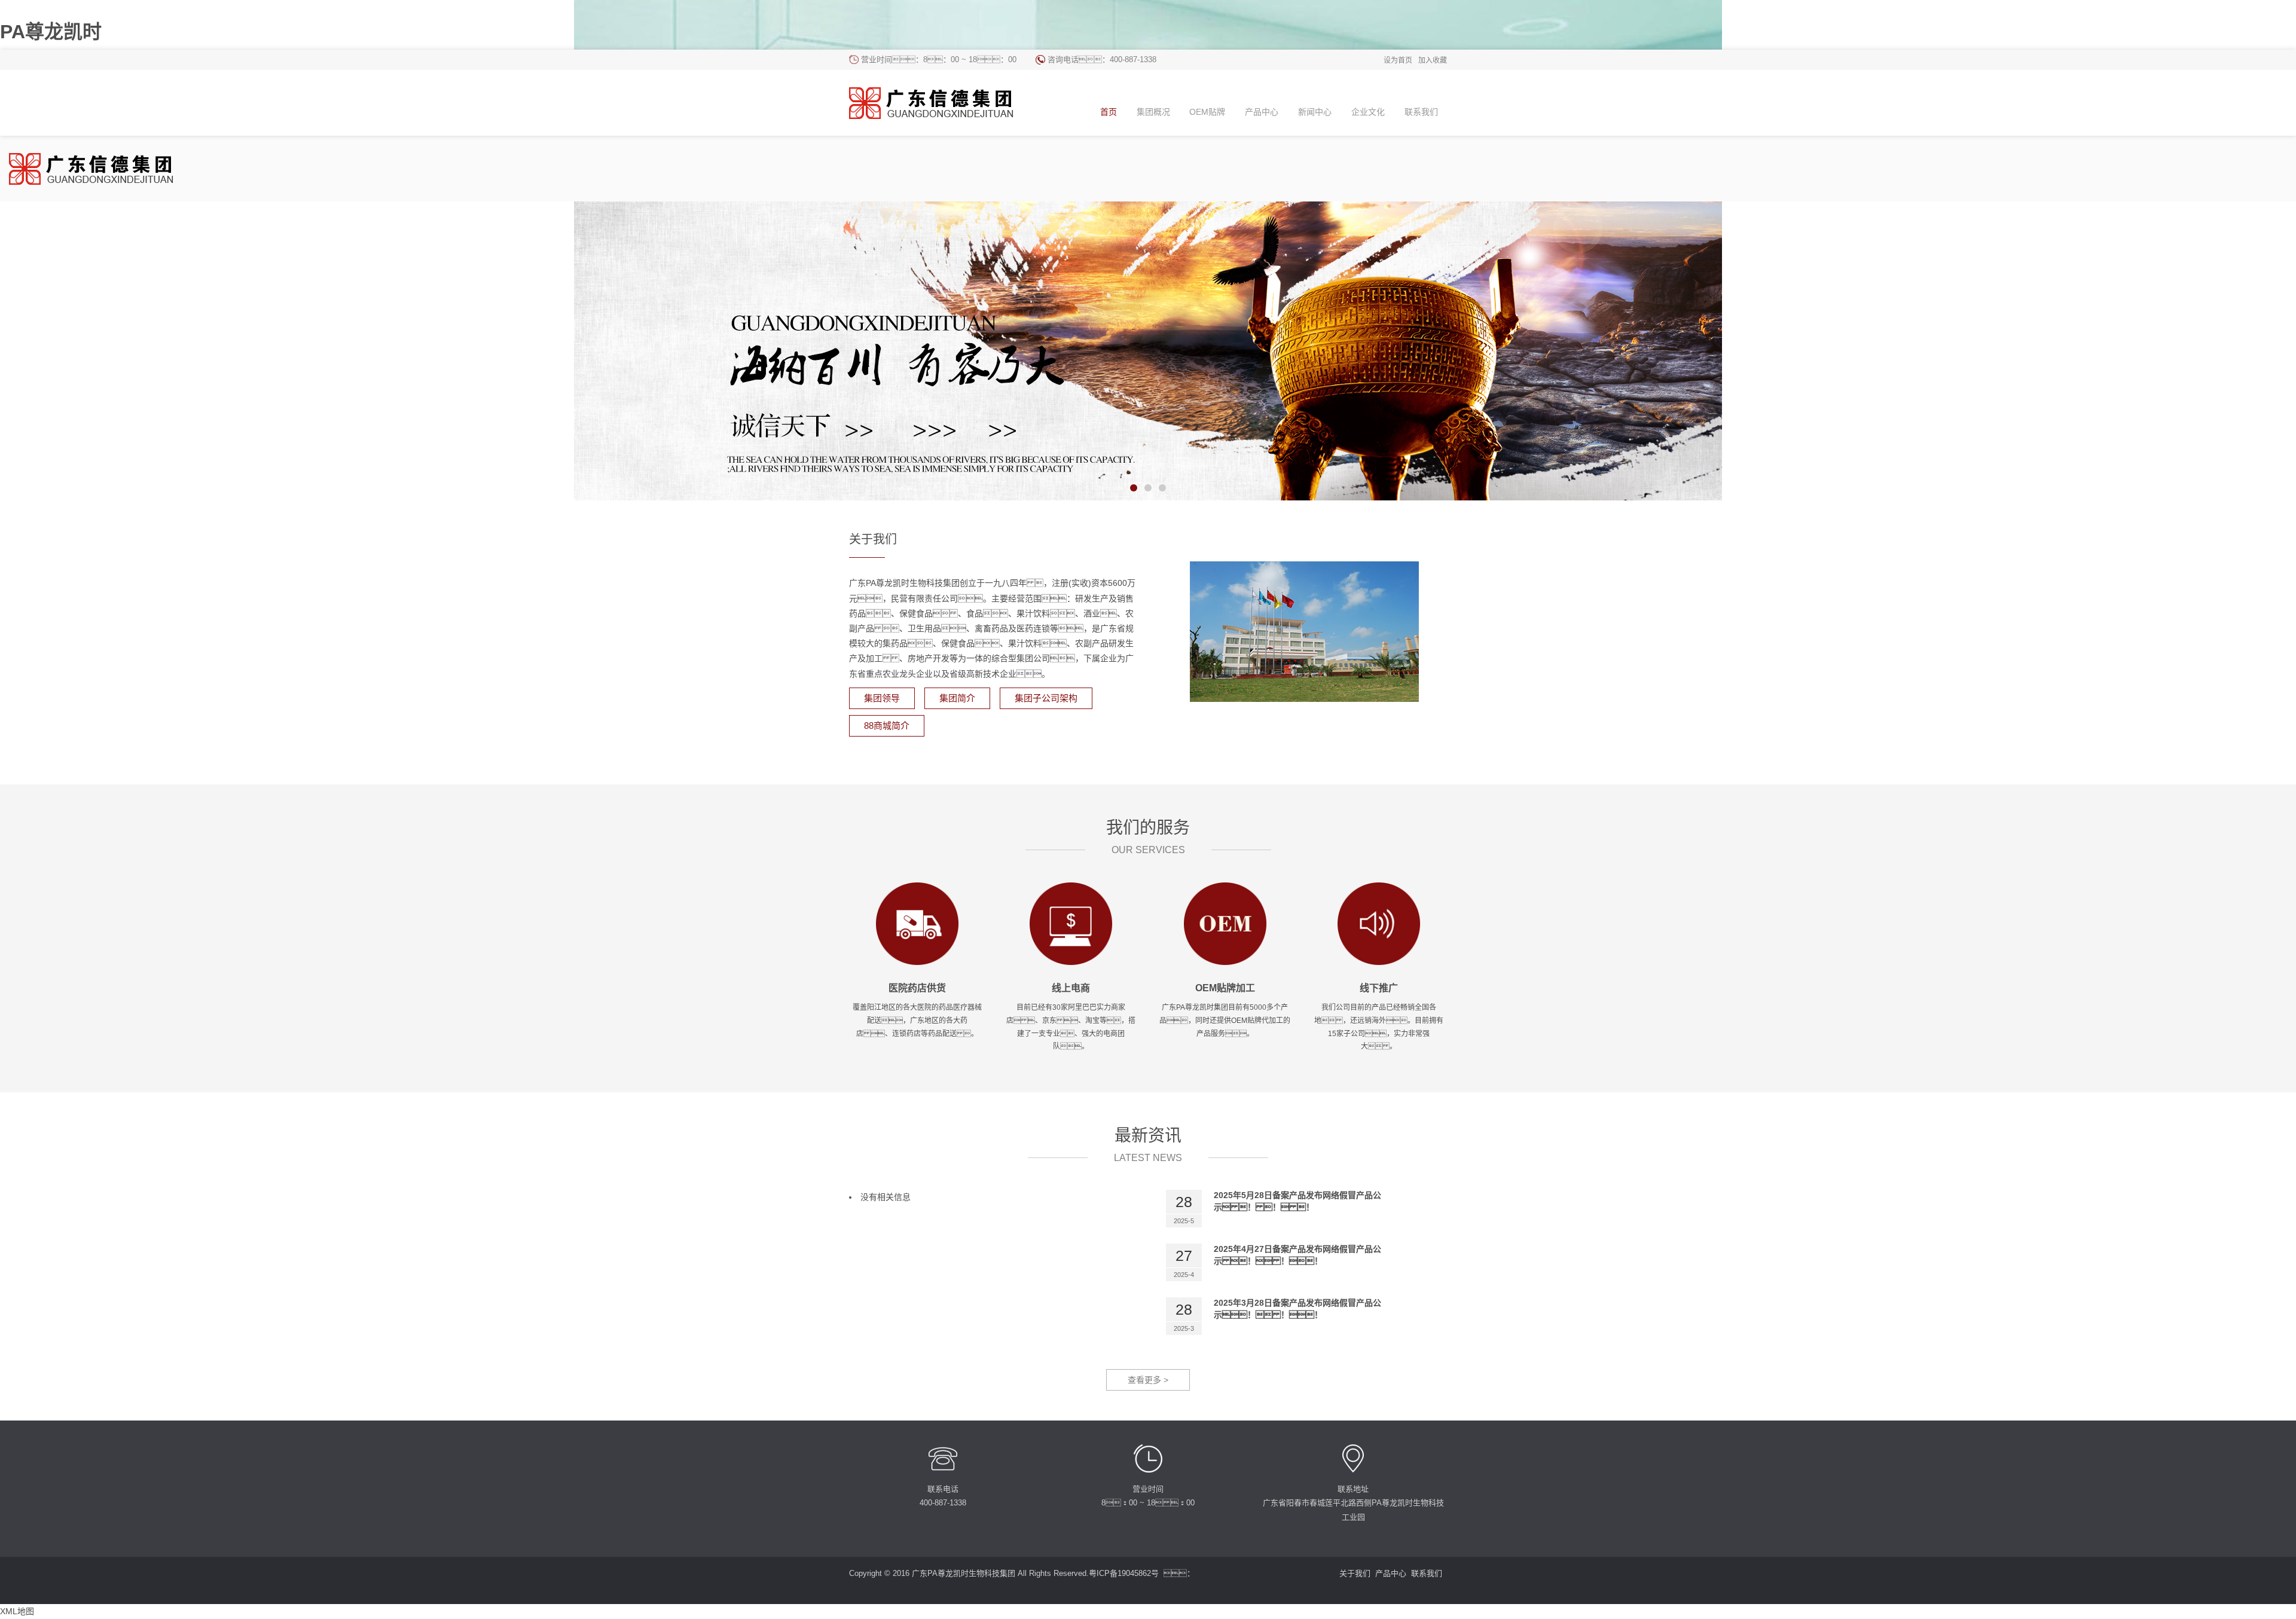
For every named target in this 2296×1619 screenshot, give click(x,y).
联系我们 (1427, 1573)
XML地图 (17, 1611)
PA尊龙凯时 (51, 32)
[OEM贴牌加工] (1225, 923)
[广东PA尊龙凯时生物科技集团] (941, 103)
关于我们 (1355, 1573)
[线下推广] (1379, 923)
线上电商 (1071, 988)
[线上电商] (1071, 923)
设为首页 (1398, 60)
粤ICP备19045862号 (1124, 1573)
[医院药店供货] (917, 923)
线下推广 (1379, 988)
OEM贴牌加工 (1225, 988)
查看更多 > (1148, 1380)
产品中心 (1391, 1573)
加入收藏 (1433, 60)
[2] (1148, 351)
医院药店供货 (917, 988)
